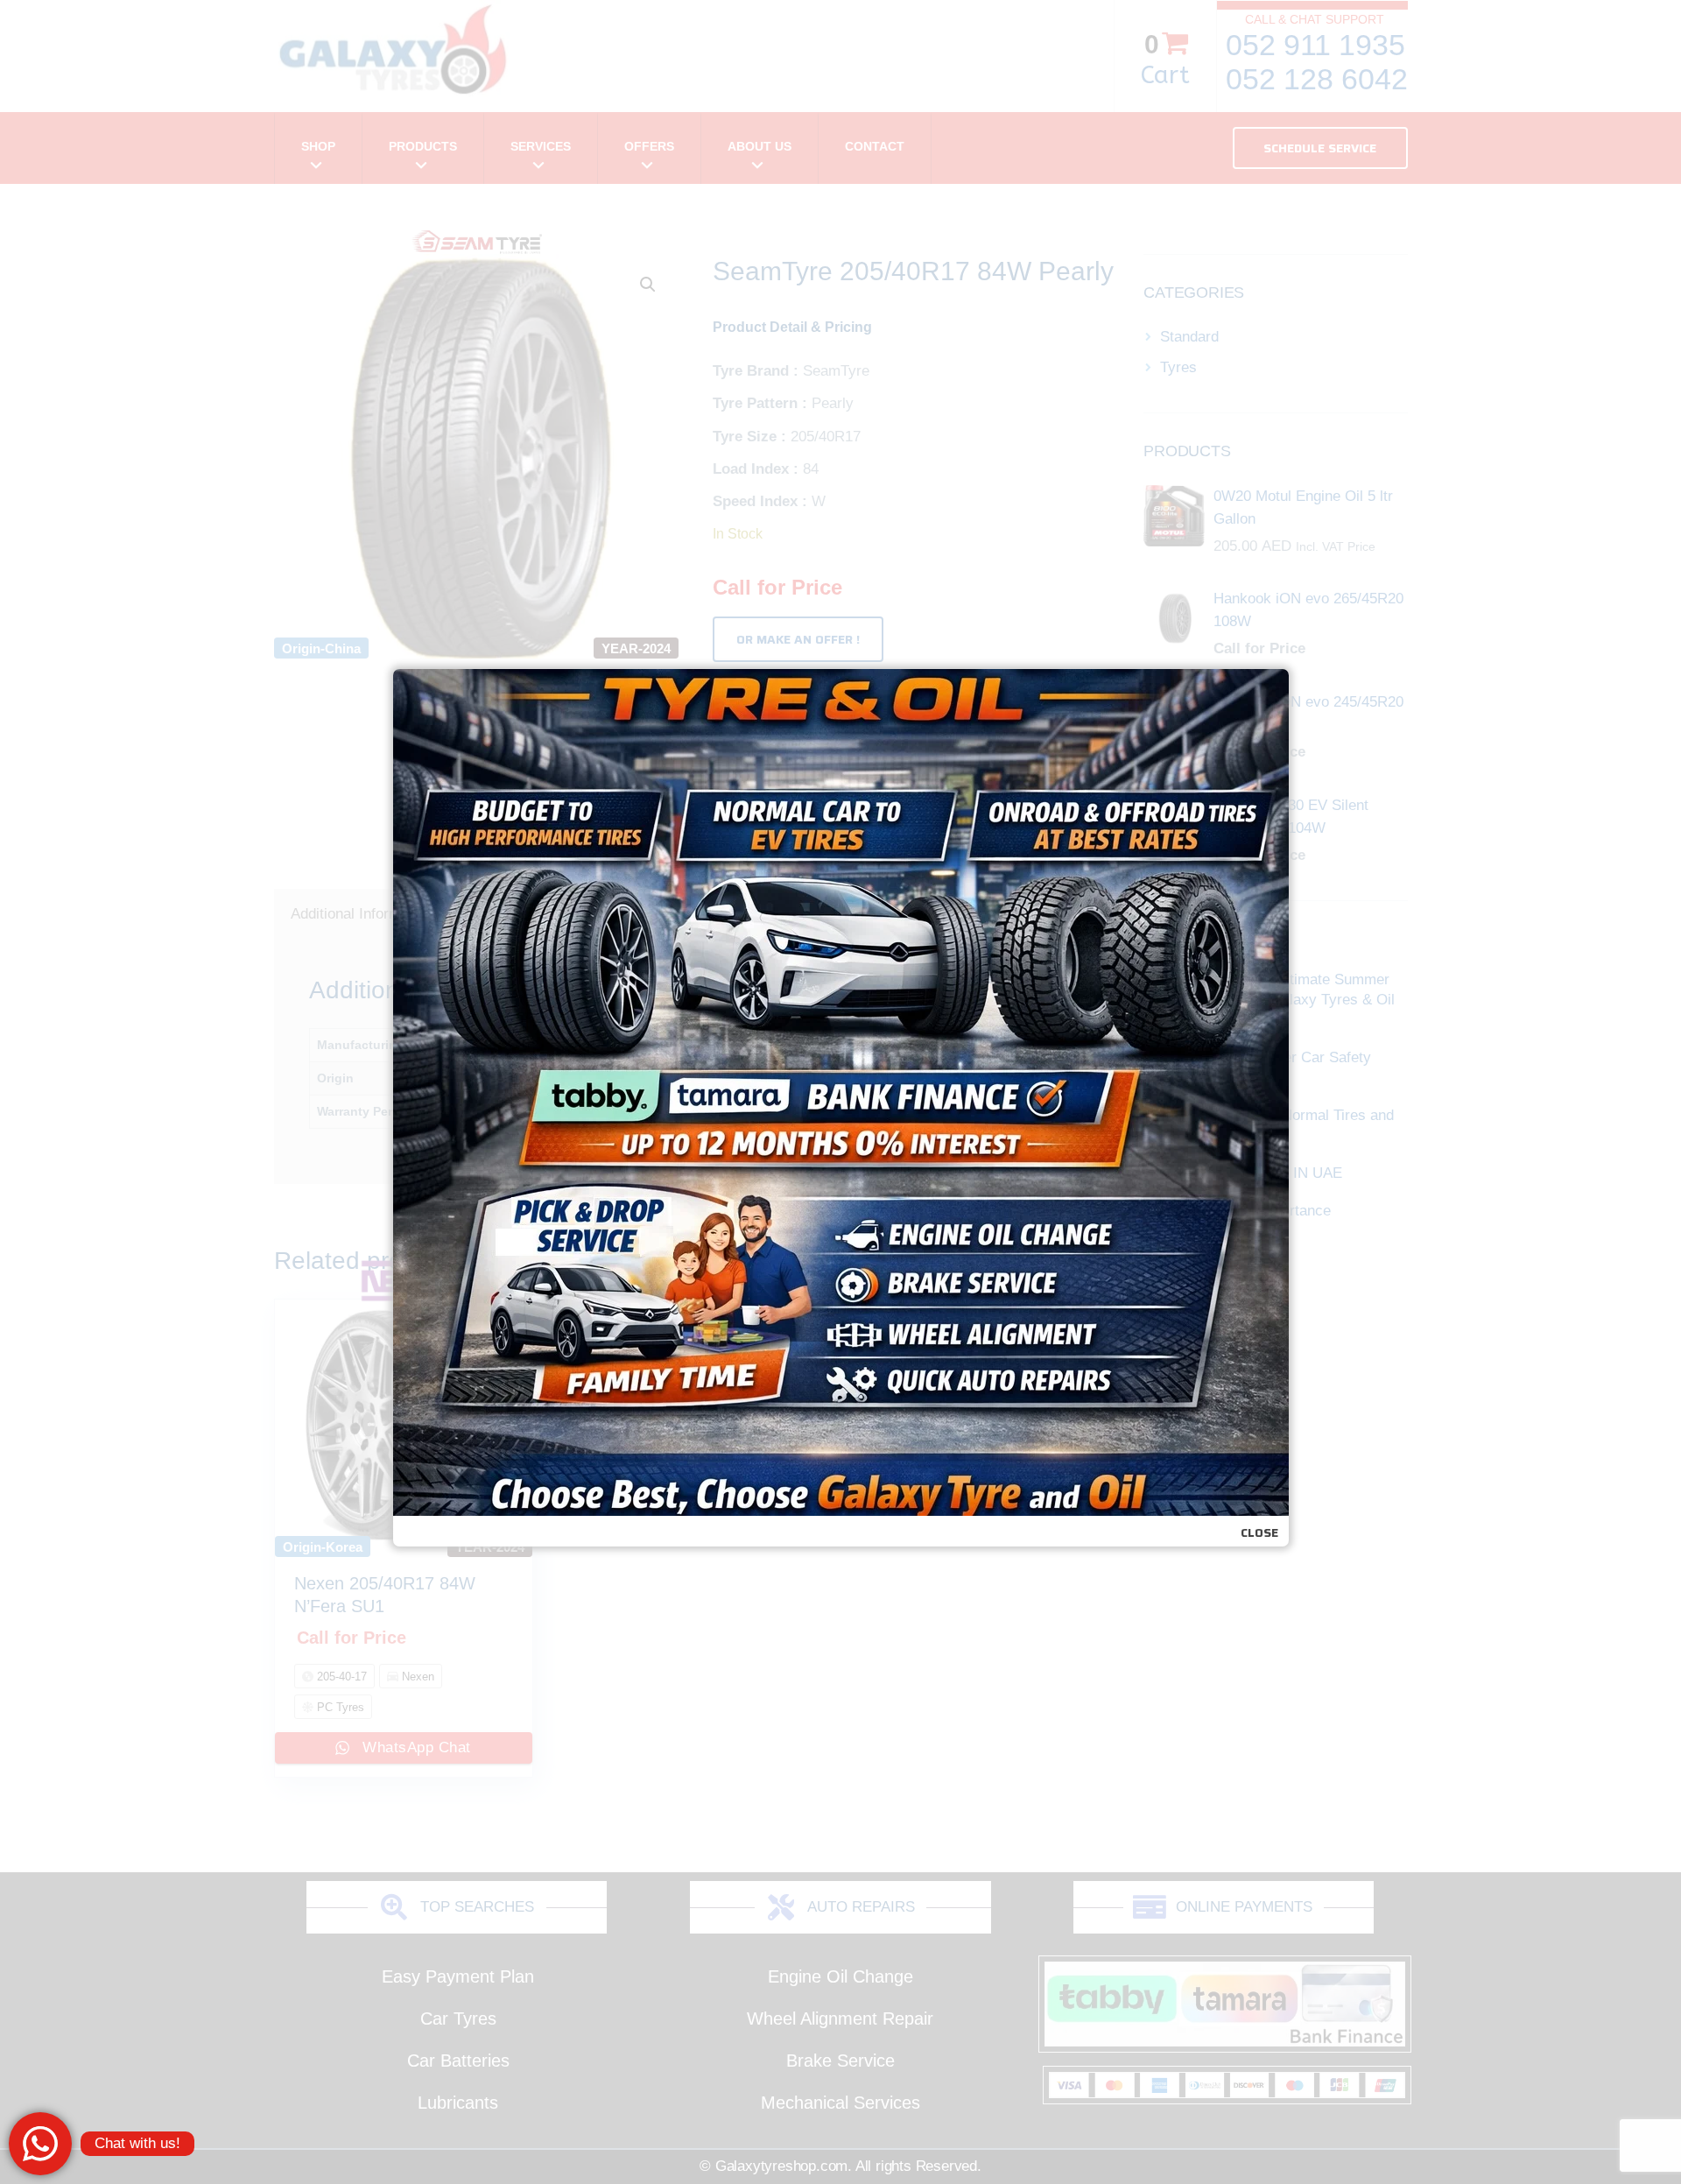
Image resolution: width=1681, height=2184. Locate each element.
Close (1259, 1532)
